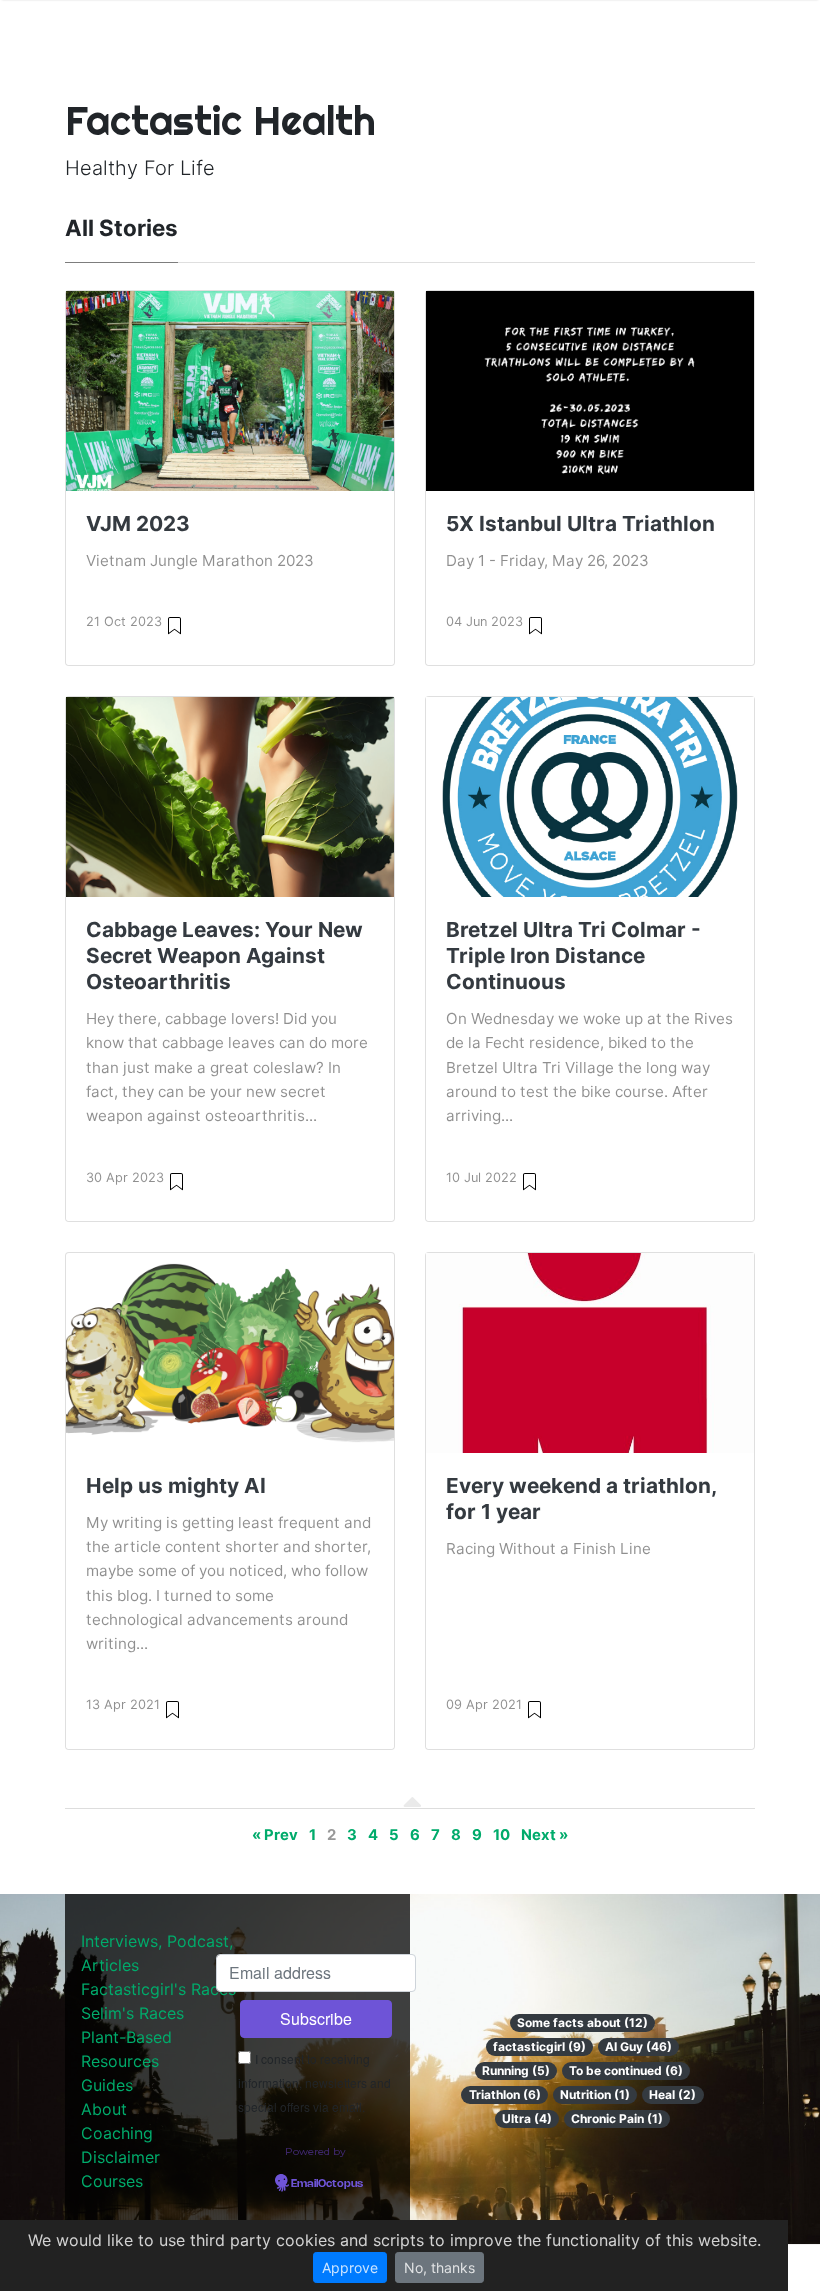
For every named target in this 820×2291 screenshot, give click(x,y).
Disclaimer (120, 2157)
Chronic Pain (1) (617, 2118)
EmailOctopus (327, 2184)
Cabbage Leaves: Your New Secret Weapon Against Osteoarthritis (224, 955)
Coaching (117, 2133)
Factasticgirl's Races (158, 1989)
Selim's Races (132, 2013)
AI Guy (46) (638, 2046)
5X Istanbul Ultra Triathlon (580, 523)
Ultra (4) (527, 2118)
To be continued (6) (626, 2070)
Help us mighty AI (176, 1485)
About (104, 2109)
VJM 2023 (138, 523)
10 (501, 1835)
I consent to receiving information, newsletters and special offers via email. (314, 2082)
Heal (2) (672, 2094)
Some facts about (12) (582, 2022)
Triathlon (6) (505, 2094)
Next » (544, 1835)
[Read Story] (174, 624)
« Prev (275, 1835)
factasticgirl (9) (539, 2046)
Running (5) (516, 2070)
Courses (112, 2181)
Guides (107, 2085)
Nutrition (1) (595, 2094)
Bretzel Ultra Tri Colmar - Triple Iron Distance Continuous (573, 955)
